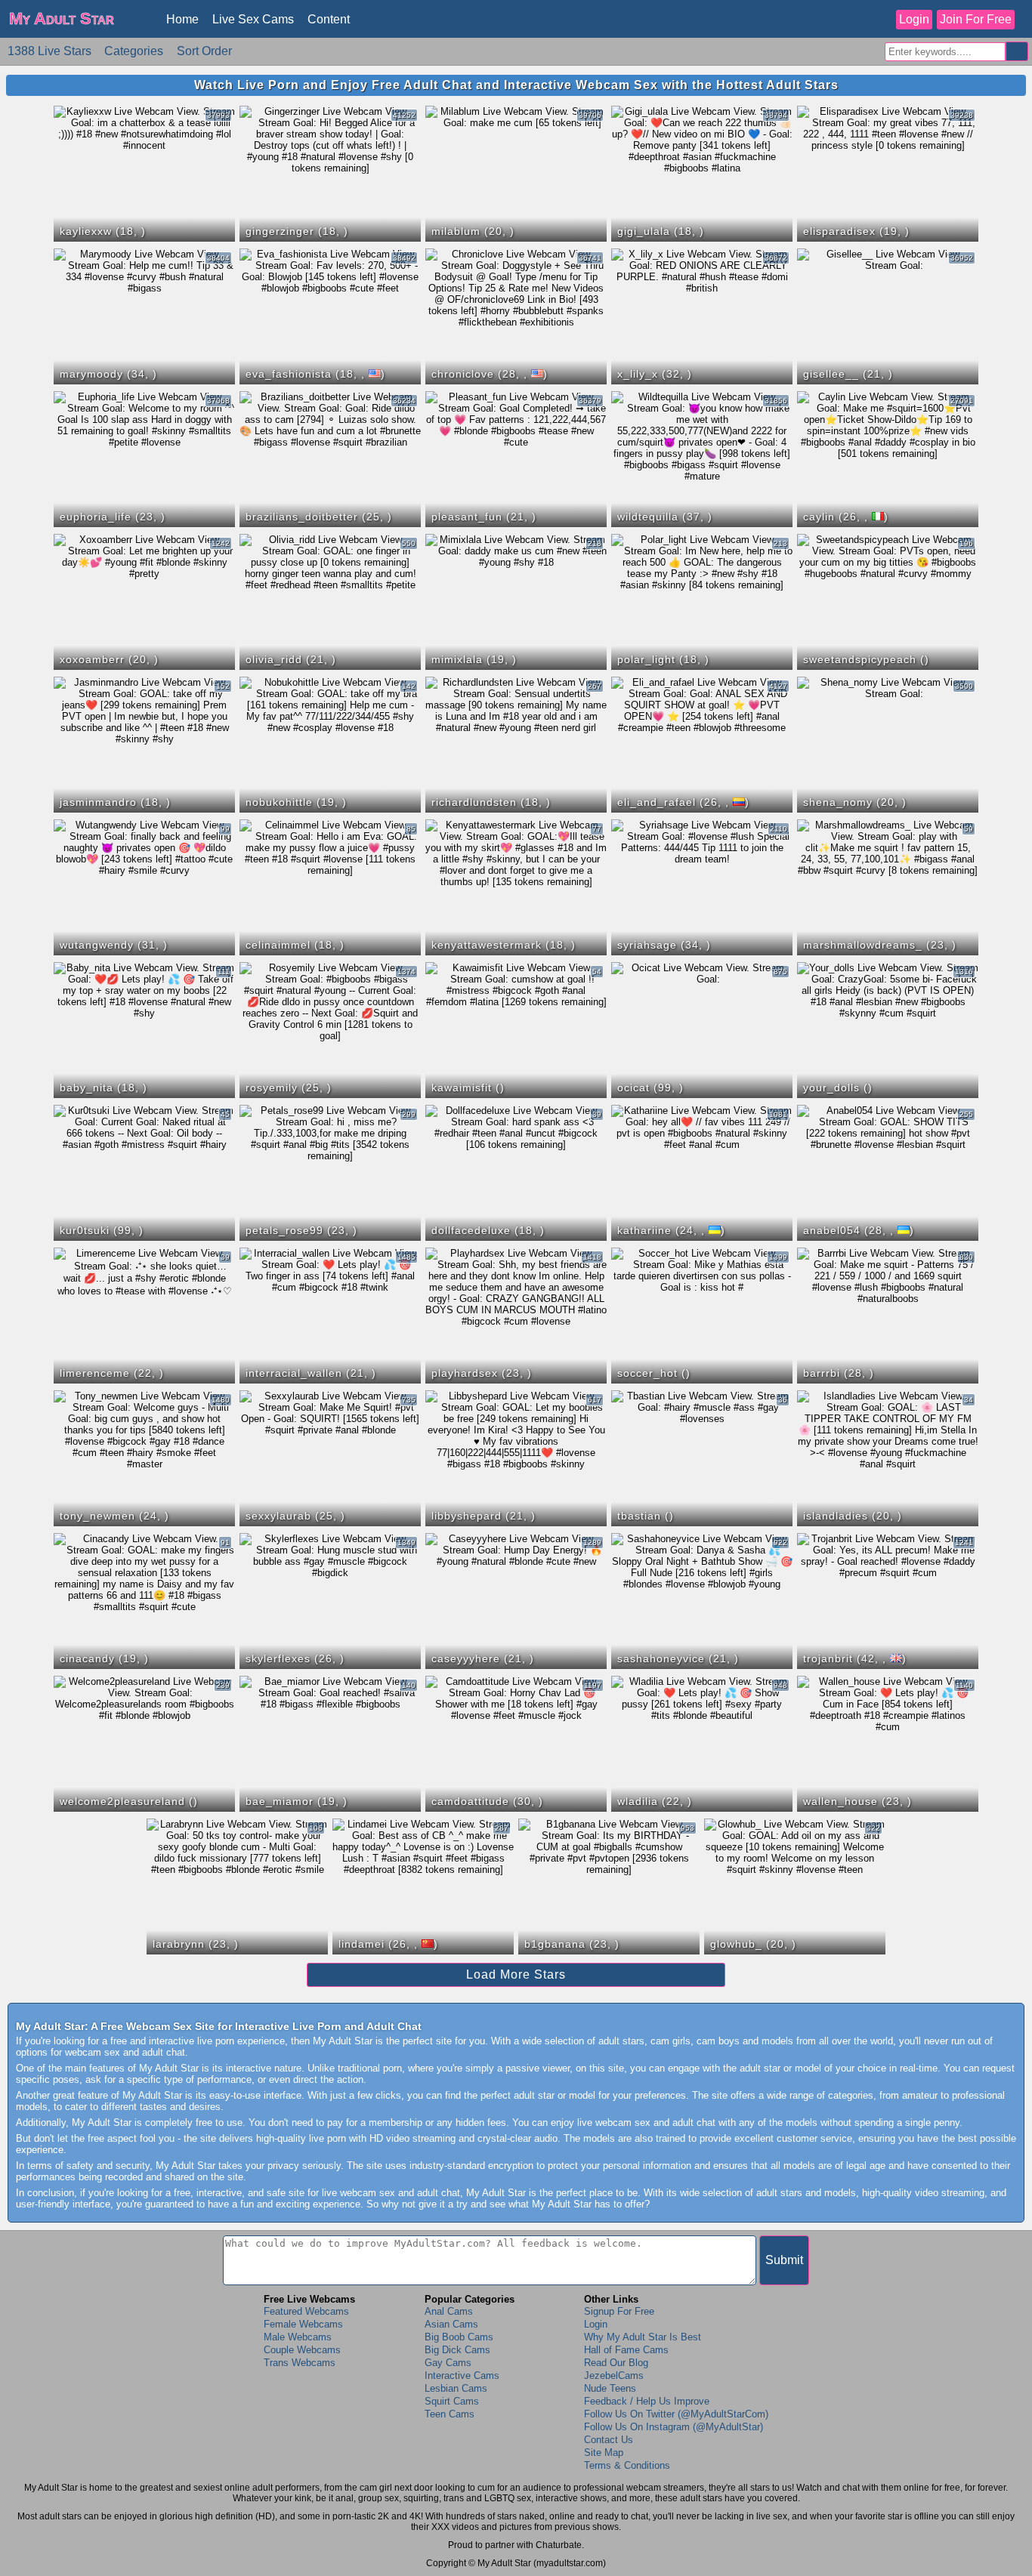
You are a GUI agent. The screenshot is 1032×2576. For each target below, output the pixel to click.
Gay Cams (448, 2363)
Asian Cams (451, 2324)
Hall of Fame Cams (626, 2350)
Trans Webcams (300, 2363)
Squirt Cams (452, 2401)
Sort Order (204, 51)
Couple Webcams (302, 2350)
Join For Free (976, 19)
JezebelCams (614, 2375)
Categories (134, 51)
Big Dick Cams (457, 2350)
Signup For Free (619, 2311)
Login (914, 19)
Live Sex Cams (253, 19)
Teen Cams (450, 2414)
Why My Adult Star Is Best (643, 2337)
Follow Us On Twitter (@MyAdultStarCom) (676, 2414)
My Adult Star (62, 19)
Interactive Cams (462, 2375)
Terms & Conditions (627, 2465)
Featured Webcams (306, 2311)
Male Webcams (298, 2337)
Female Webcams (303, 2324)
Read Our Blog (616, 2363)
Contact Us (609, 2440)
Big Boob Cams (459, 2337)
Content (329, 19)
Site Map (604, 2453)
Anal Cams (449, 2311)
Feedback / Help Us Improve (647, 2401)
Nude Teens (610, 2388)
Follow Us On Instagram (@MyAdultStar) (674, 2427)
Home (182, 19)
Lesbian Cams (456, 2388)
